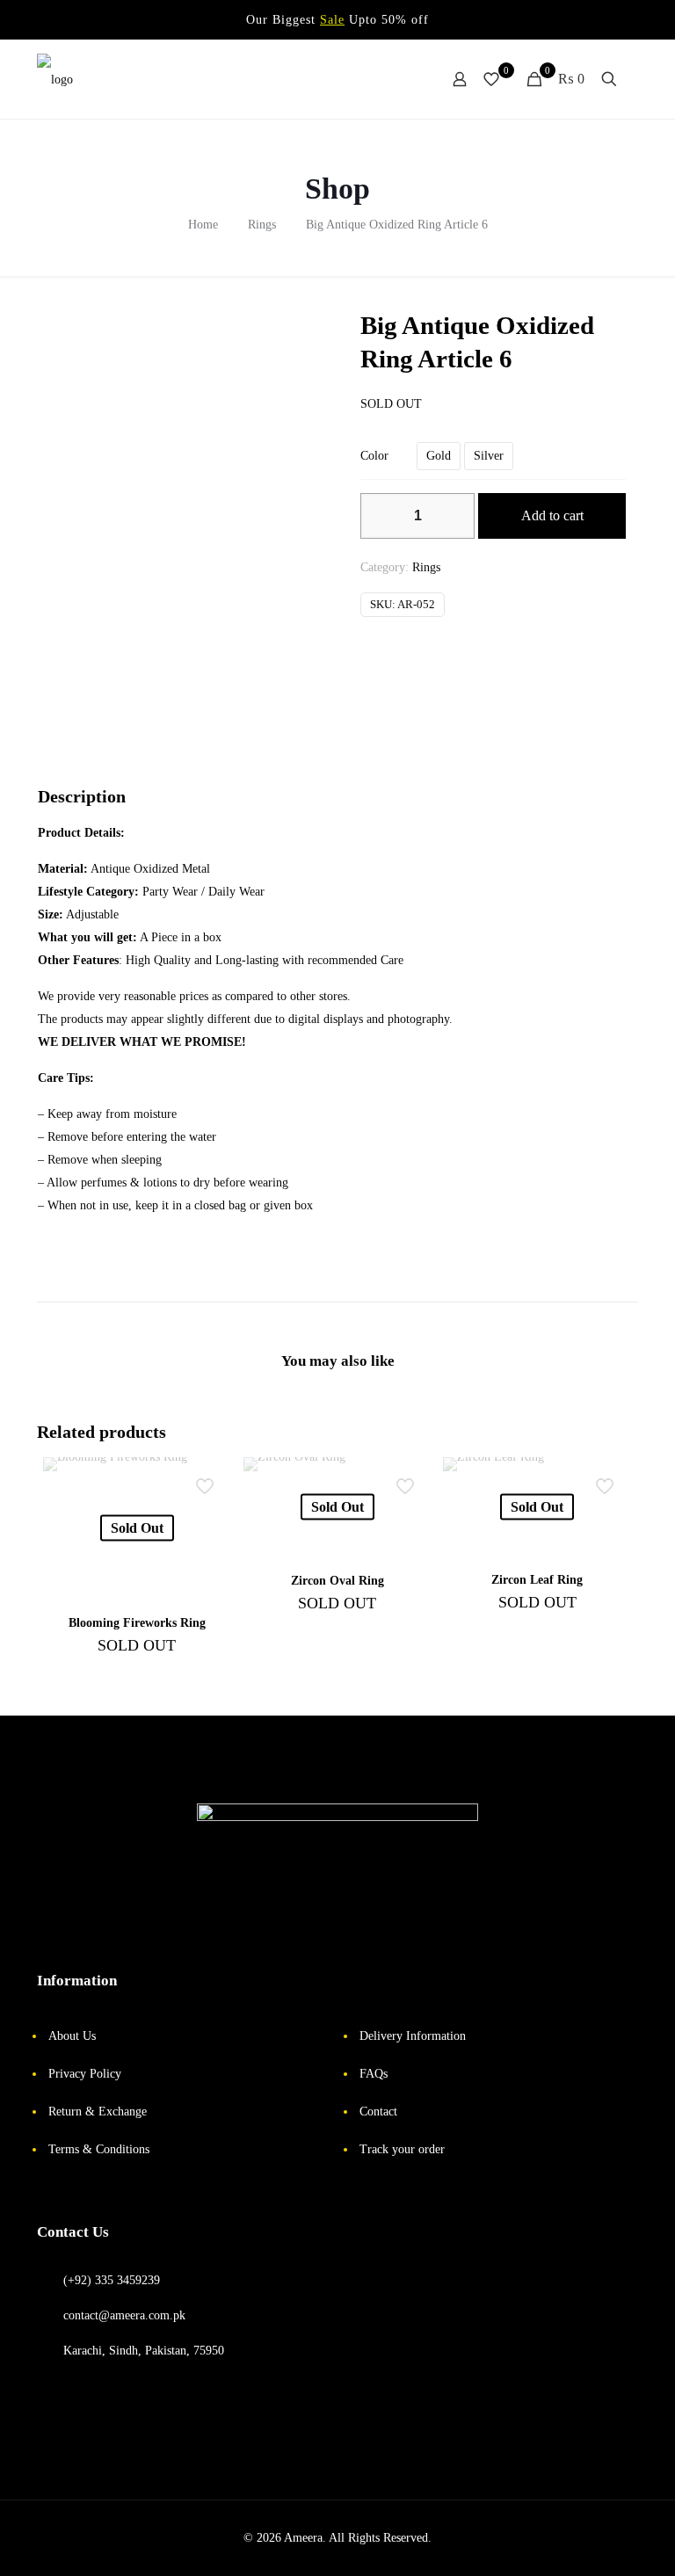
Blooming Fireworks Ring (137, 1623)
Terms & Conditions (99, 2149)
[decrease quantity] (380, 516)
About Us (72, 2036)
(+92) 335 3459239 (112, 2280)
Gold (439, 456)
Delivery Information (413, 2036)
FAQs (374, 2074)
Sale (332, 20)
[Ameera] (55, 79)
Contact (378, 2112)
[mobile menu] (398, 79)
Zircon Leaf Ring (537, 1580)
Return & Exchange (98, 2112)
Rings (262, 225)
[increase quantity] (455, 516)
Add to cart (552, 515)
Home (203, 225)
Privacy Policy (85, 2074)
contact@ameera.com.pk (124, 2315)
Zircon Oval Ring (337, 1581)
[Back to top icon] (596, 2545)
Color (374, 456)
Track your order (402, 2149)
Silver (489, 456)
